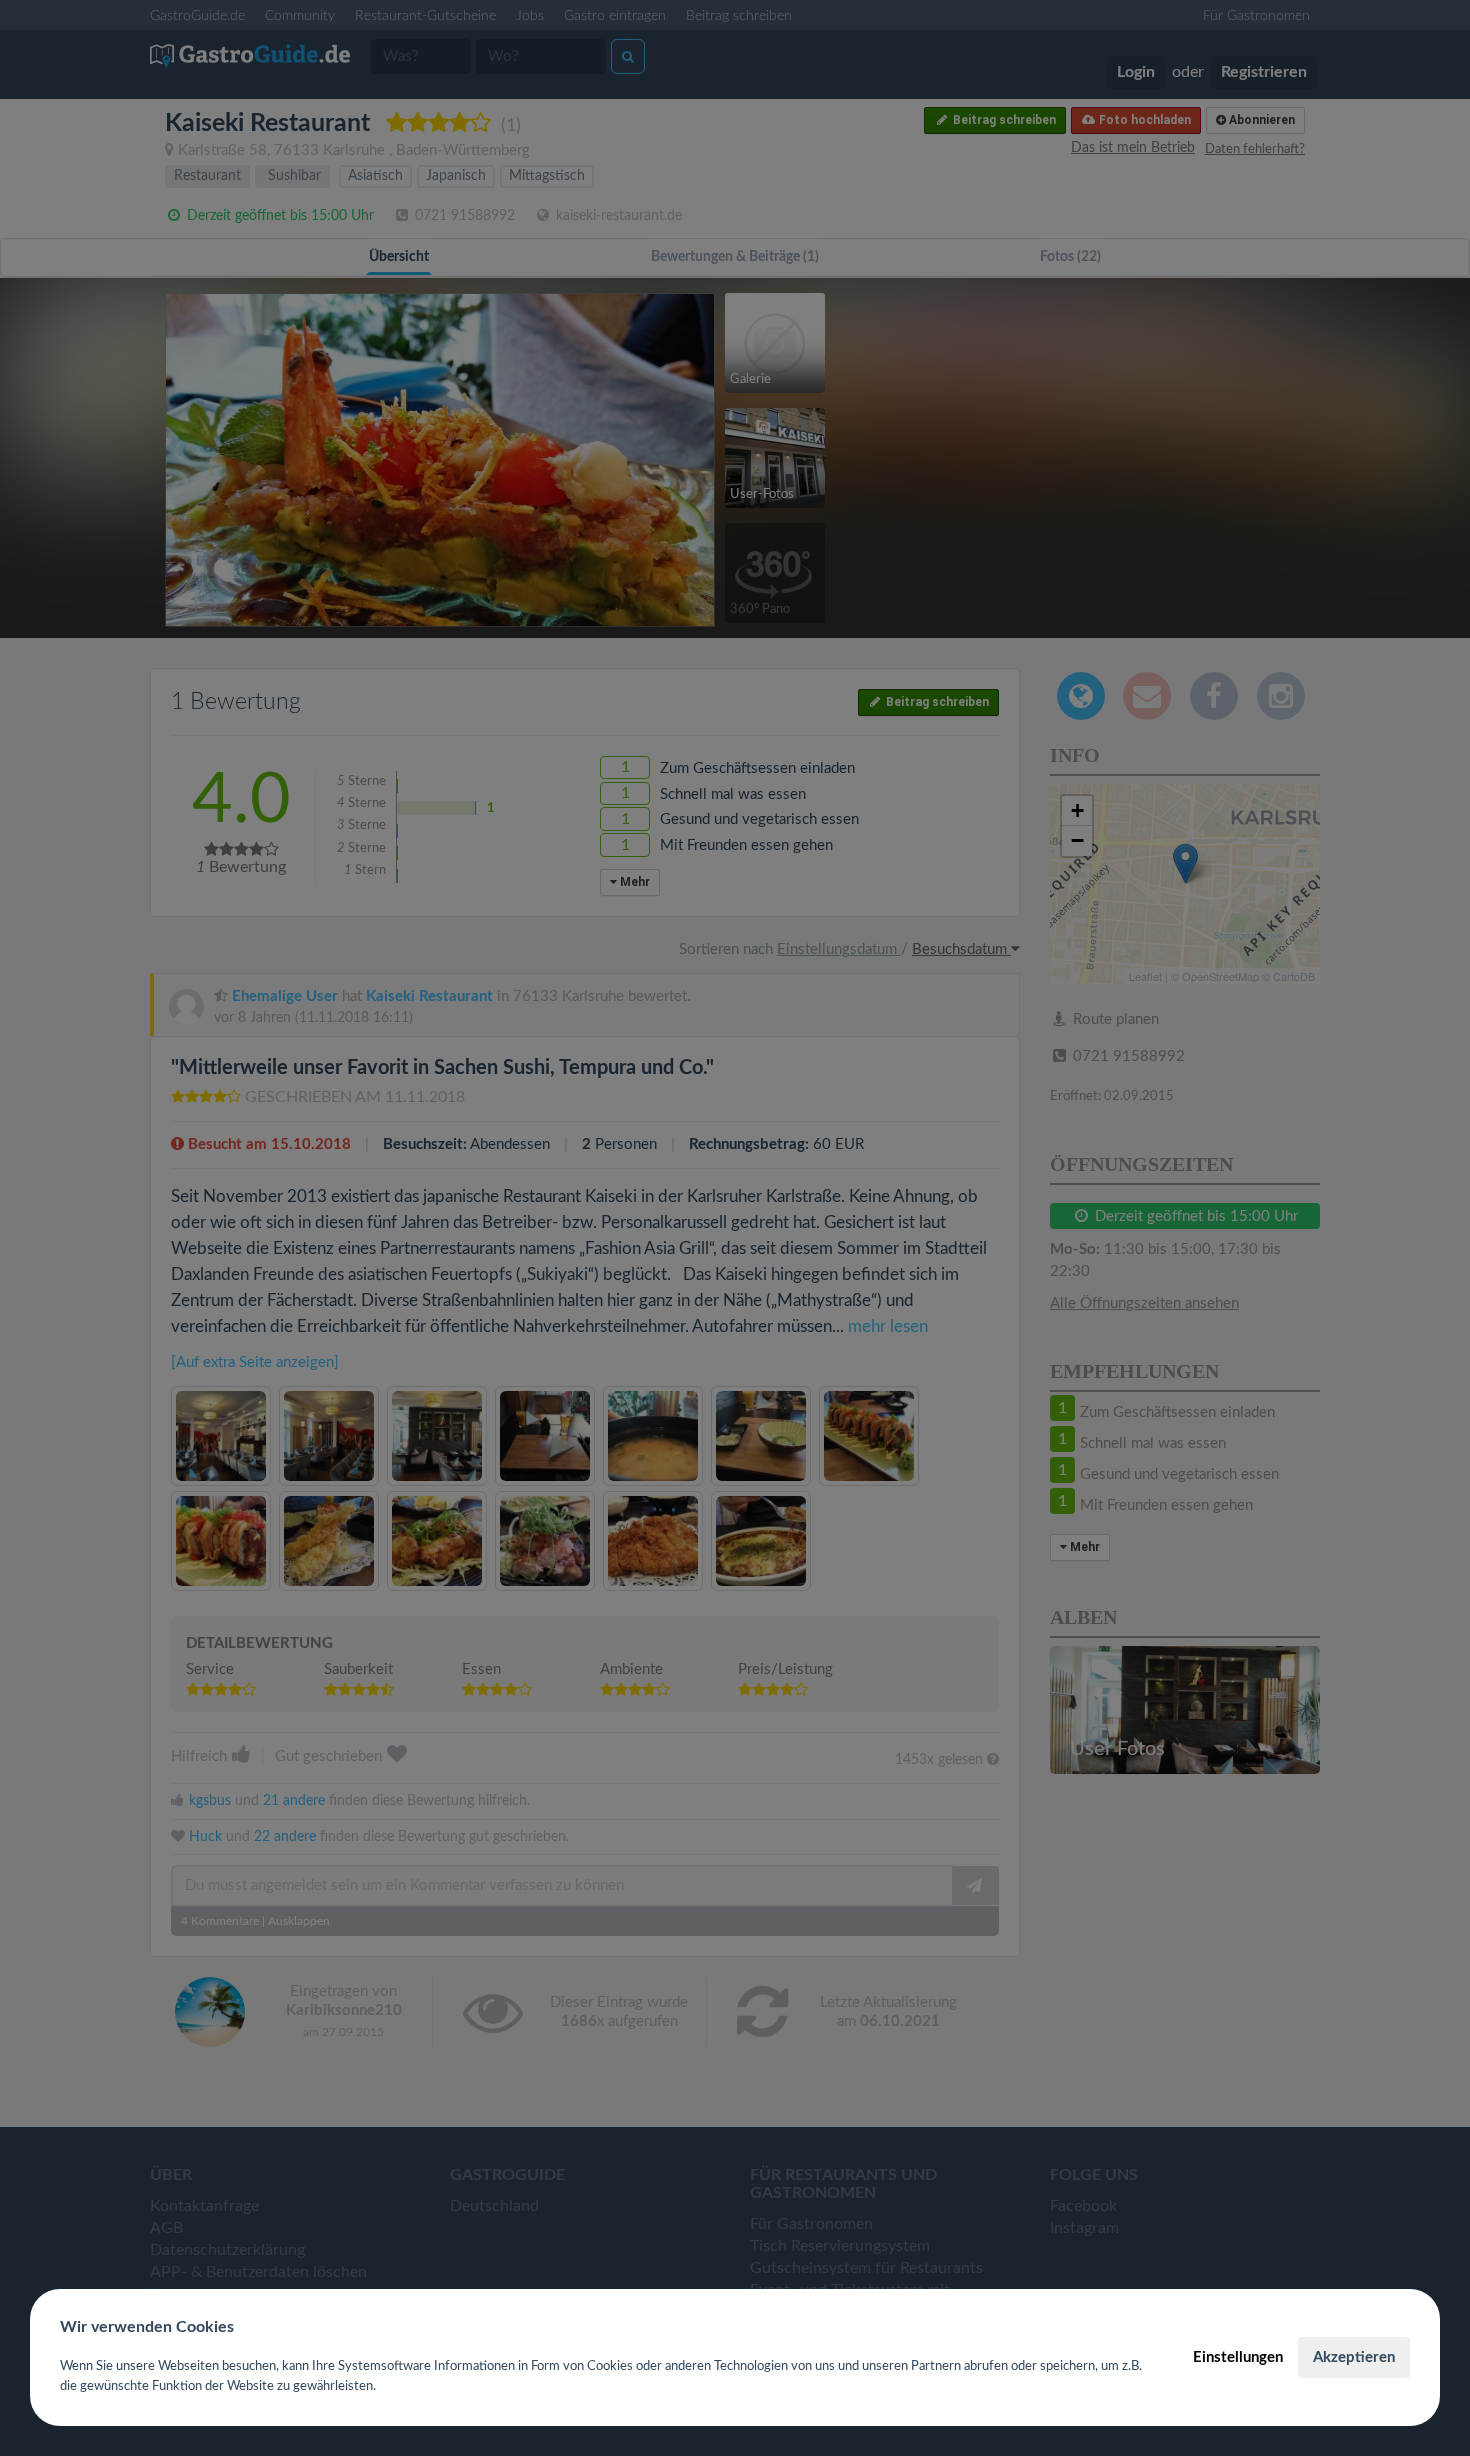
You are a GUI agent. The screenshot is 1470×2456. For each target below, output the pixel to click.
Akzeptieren (1354, 2357)
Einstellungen (1238, 2357)
